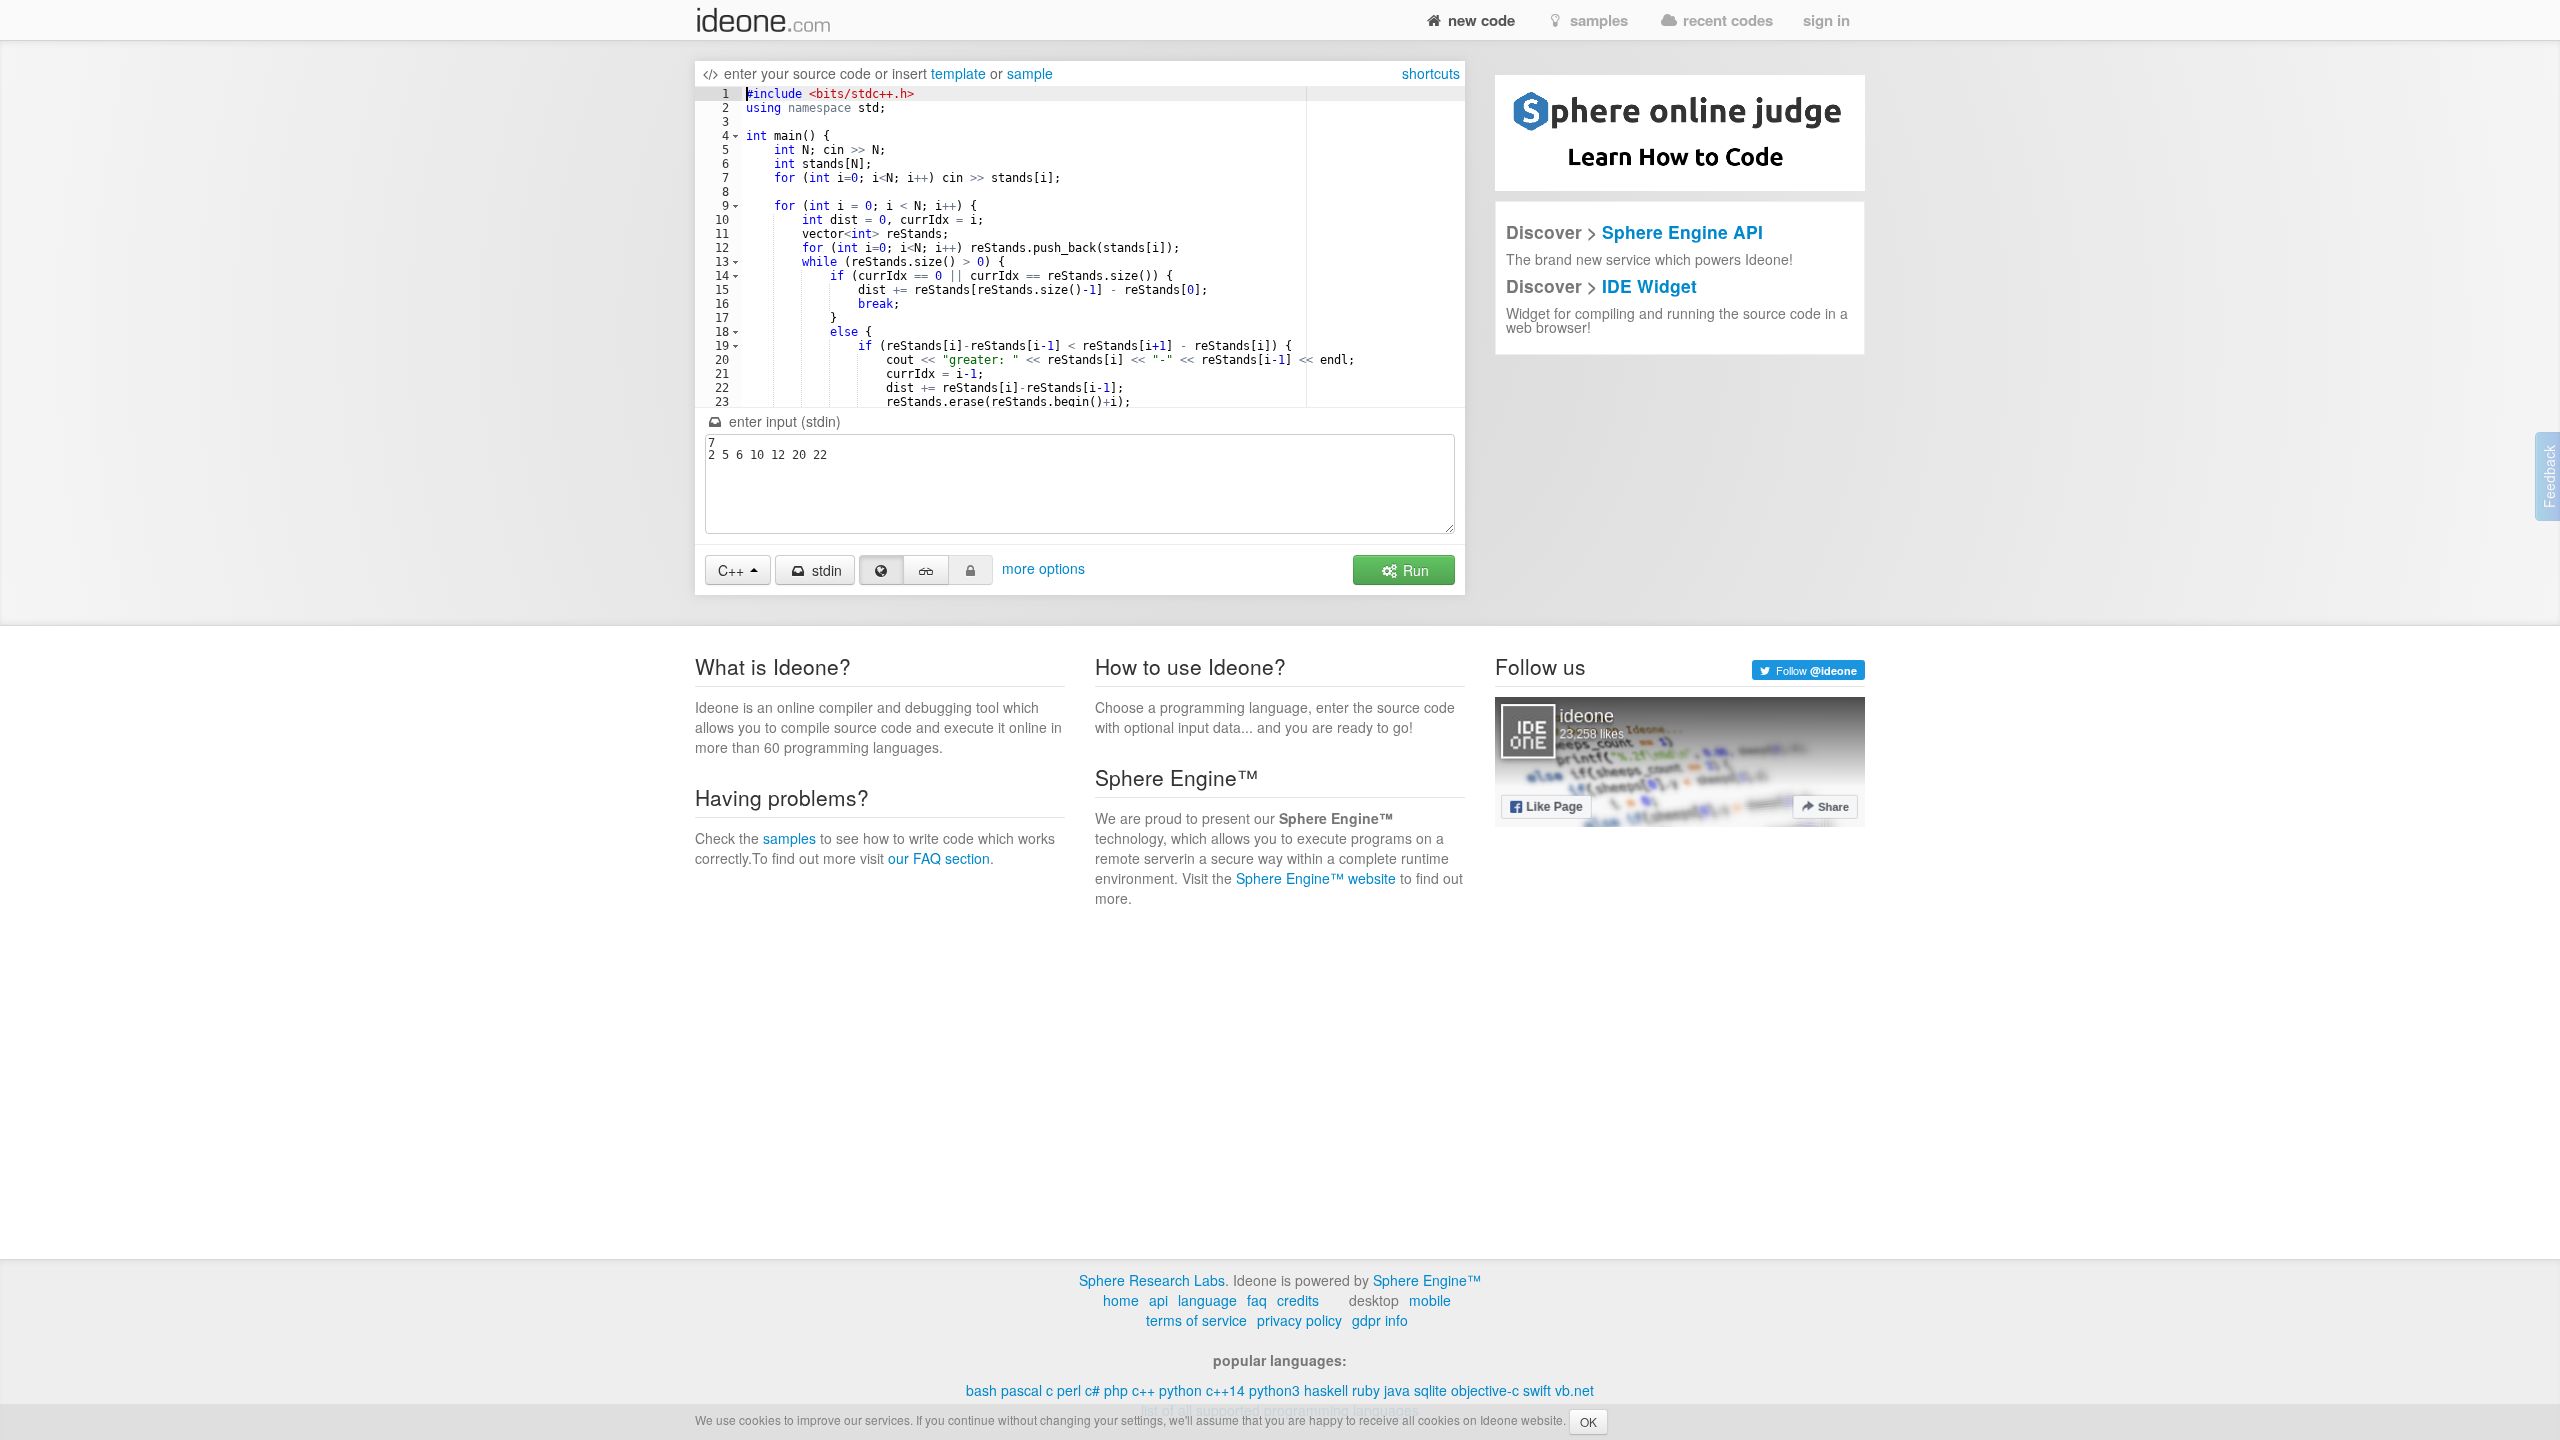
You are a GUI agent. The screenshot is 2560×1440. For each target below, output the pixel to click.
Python (1180, 1390)
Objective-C (1485, 1390)
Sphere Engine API (1682, 231)
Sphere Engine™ (1427, 1280)
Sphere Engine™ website (1316, 878)
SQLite (1430, 1390)
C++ (1143, 1390)
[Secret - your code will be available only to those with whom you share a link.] (926, 570)
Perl (1069, 1390)
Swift (1537, 1390)
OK (1588, 1421)
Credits (1298, 1300)
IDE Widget (1649, 285)
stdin (825, 570)
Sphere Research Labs (1152, 1280)
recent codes (1726, 20)
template (958, 73)
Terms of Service (1196, 1320)
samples (1597, 20)
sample (1030, 73)
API (1158, 1300)
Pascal (1021, 1390)
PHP (1116, 1390)
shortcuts (1431, 73)
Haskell (1326, 1390)
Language (1207, 1300)
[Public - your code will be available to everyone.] (882, 570)
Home (1121, 1300)
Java (1397, 1390)
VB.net (1574, 1390)
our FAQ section (939, 858)
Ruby (1366, 1390)
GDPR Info (1380, 1320)
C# (1092, 1390)
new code (1479, 20)
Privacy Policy (1299, 1320)
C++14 (1225, 1390)
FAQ (1257, 1300)
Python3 (1274, 1390)
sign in (1826, 20)
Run (1414, 570)
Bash (981, 1390)
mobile (1430, 1300)
